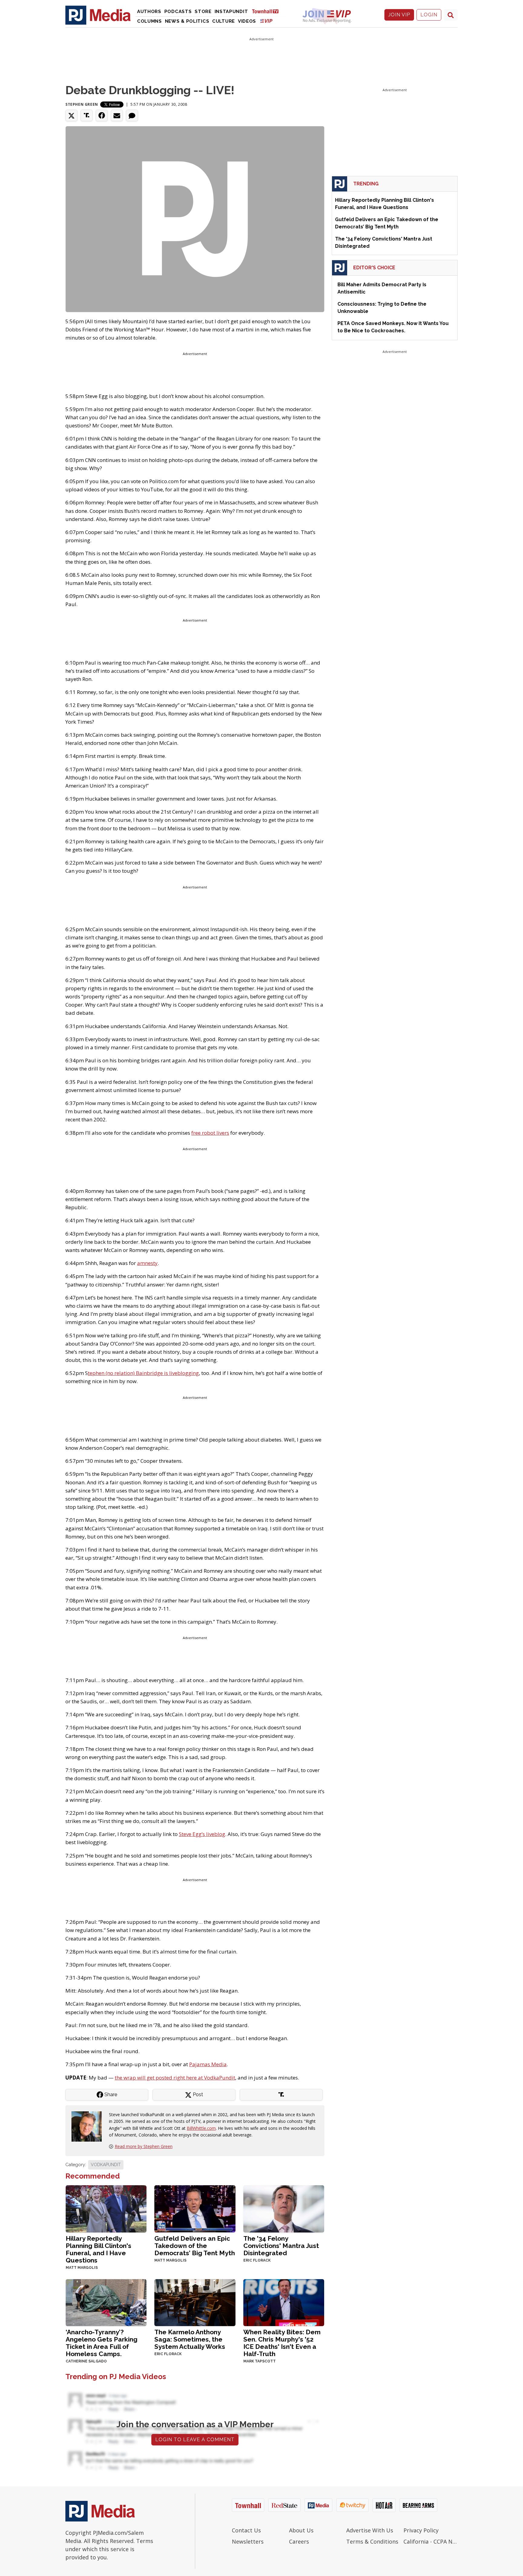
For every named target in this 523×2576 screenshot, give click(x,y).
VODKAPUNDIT (106, 2165)
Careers (299, 2541)
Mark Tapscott (260, 2361)
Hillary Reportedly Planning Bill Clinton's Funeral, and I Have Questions (99, 2249)
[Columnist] (89, 2126)
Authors (149, 12)
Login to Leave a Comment (195, 2440)
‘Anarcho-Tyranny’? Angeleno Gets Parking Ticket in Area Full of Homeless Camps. (102, 2343)
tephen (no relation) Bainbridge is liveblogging (143, 1373)
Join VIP (399, 15)
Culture (224, 21)
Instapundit (231, 12)
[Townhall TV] (268, 11)
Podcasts (178, 12)
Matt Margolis (82, 2268)
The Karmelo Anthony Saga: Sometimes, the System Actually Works (190, 2339)
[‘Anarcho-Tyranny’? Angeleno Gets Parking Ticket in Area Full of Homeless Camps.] (106, 2302)
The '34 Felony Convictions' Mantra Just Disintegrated (281, 2246)
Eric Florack (257, 2260)
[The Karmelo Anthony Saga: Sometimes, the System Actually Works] (195, 2302)
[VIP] (266, 21)
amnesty (147, 1263)
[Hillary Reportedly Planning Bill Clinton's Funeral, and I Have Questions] (106, 2208)
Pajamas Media (208, 2064)
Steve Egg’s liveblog (202, 1834)
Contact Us (246, 2530)
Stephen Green (82, 104)
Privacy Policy (421, 2530)
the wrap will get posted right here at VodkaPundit (175, 2078)
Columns (150, 21)
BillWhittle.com (201, 2128)
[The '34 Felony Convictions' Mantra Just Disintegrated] (284, 2208)
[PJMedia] (98, 15)
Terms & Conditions (372, 2541)
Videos (247, 21)
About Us (301, 2530)
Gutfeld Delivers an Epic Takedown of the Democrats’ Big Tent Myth (195, 2246)
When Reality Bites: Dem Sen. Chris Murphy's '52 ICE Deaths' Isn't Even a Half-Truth (282, 2343)
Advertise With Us (370, 2530)
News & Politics (187, 21)
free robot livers (210, 1133)
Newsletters (248, 2541)
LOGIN (429, 15)
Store (203, 12)
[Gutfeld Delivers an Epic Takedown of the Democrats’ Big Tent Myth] (195, 2208)
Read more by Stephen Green (144, 2146)
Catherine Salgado (86, 2361)
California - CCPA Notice (431, 2541)
